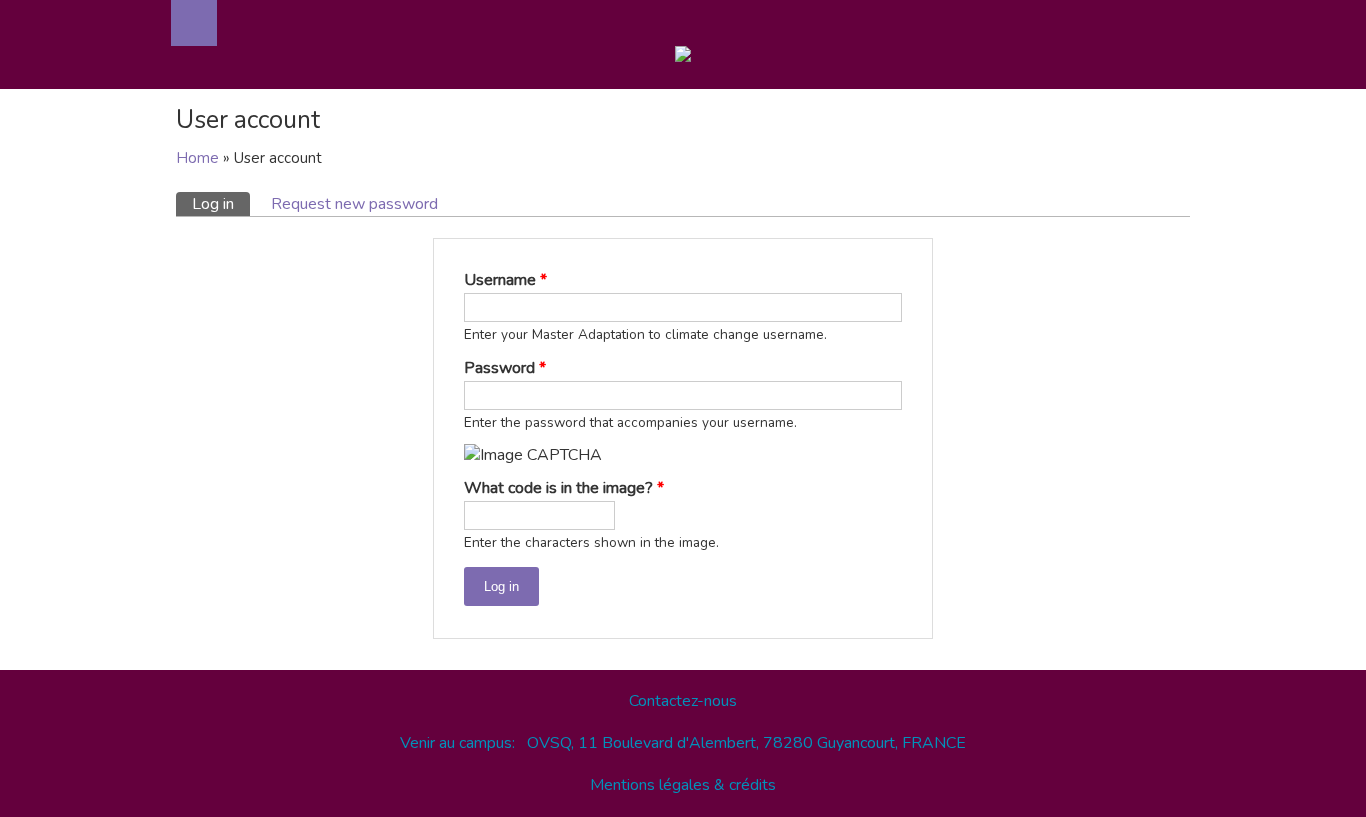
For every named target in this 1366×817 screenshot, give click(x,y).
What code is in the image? (564, 488)
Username (505, 280)
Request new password (354, 204)
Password (505, 368)
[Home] (683, 58)
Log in (221, 204)
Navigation (194, 23)
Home (197, 158)
